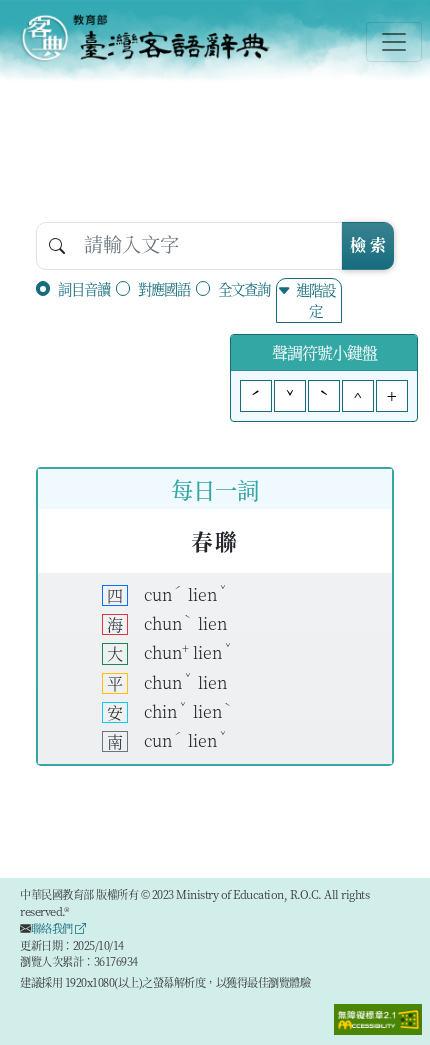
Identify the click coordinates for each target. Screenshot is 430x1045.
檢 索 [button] (368, 244)
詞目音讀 (84, 288)
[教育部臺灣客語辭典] (144, 38)
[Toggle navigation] (394, 42)
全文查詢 (244, 288)
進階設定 (315, 300)
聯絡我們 (53, 928)
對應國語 (164, 288)
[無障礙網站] (378, 1017)
